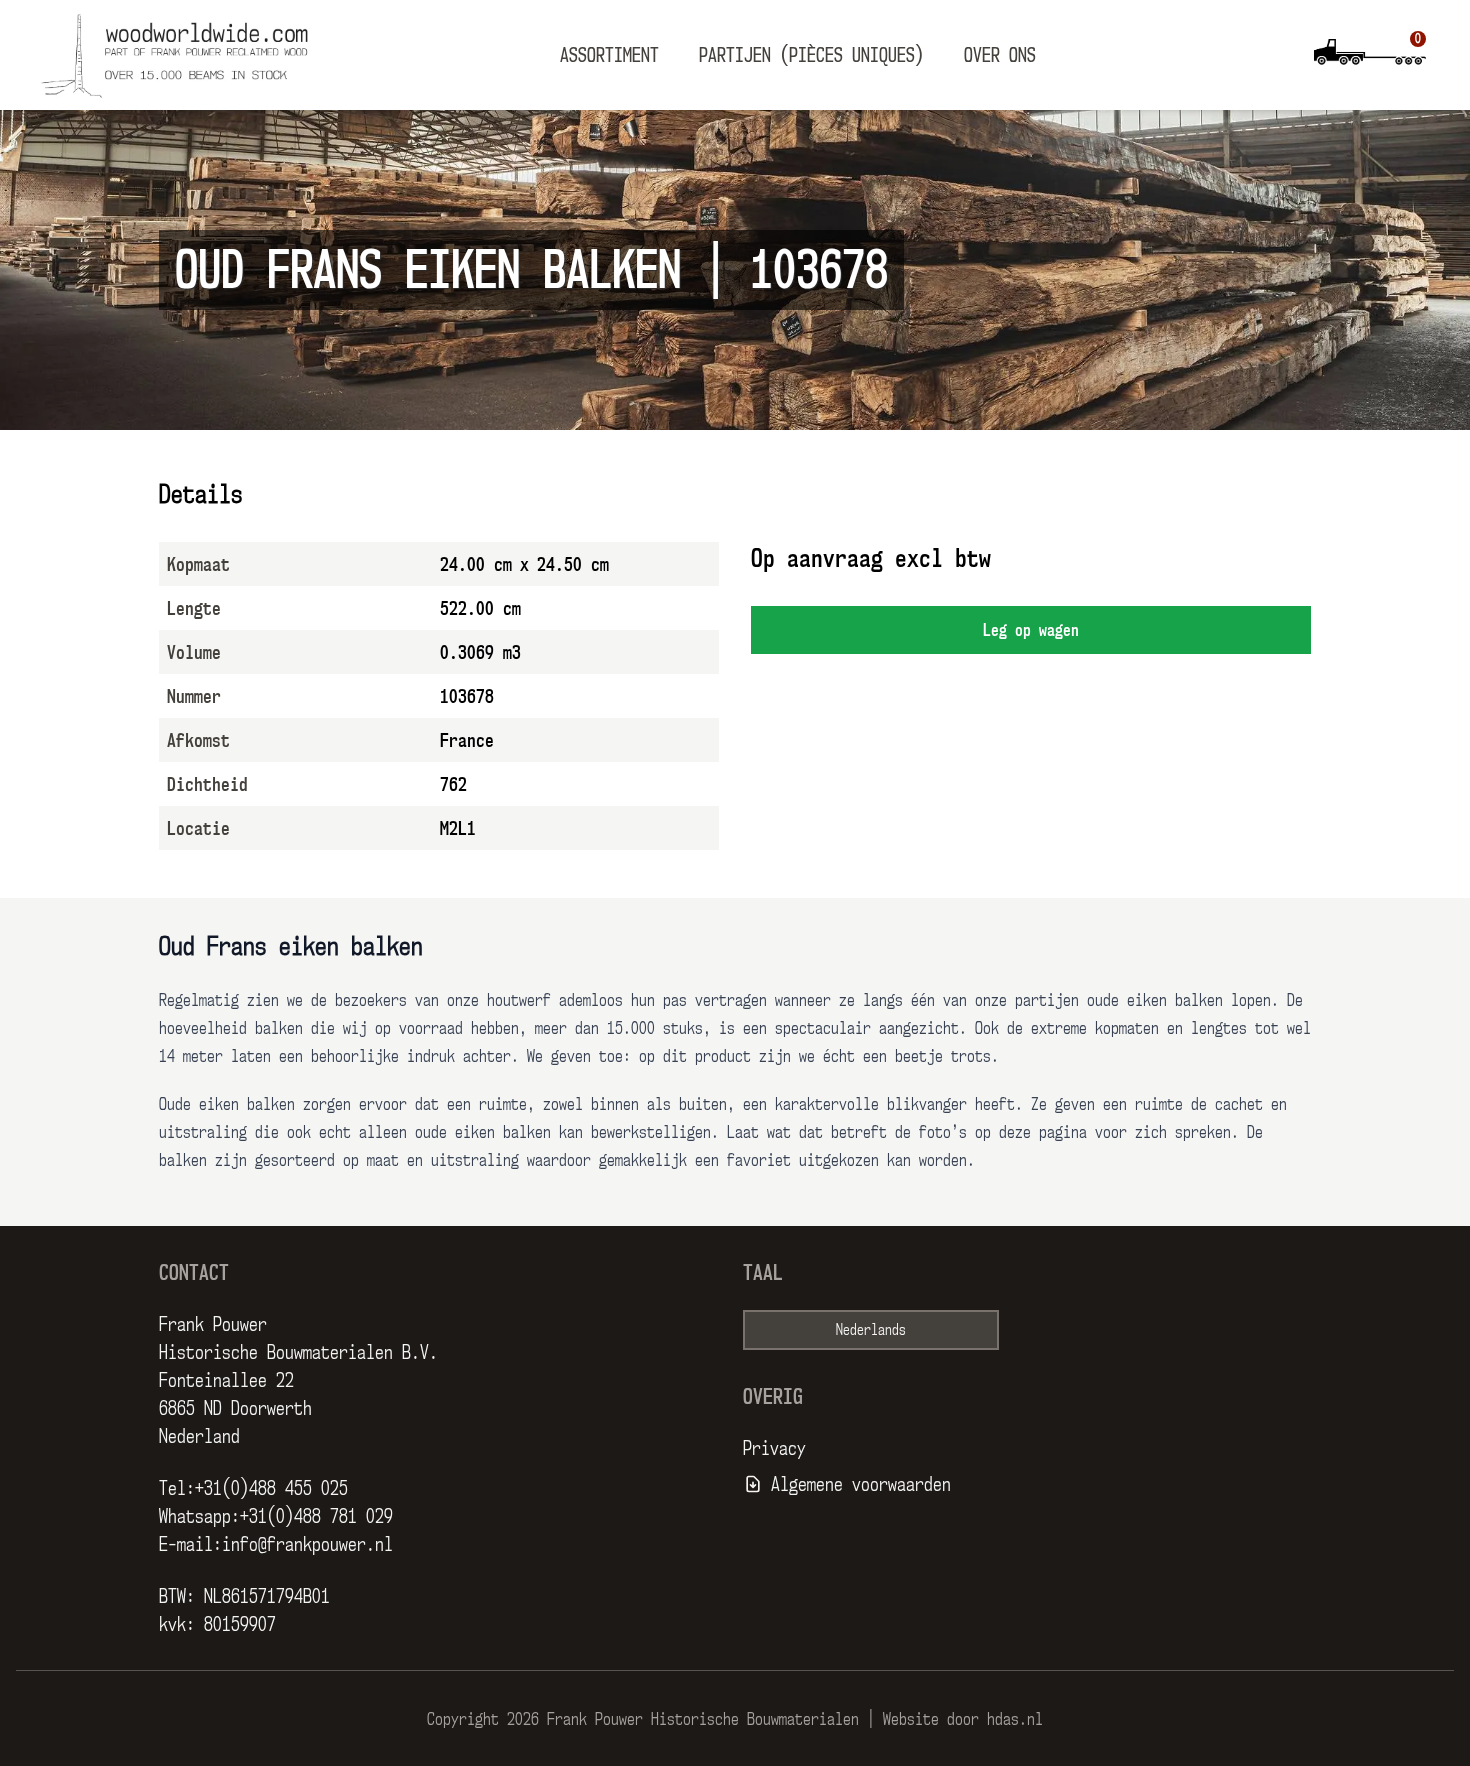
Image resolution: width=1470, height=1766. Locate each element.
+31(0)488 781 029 (316, 1516)
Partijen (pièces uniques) (811, 55)
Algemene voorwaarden (861, 1484)
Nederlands (871, 1329)
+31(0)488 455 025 (271, 1488)
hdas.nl (1015, 1719)
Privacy (774, 1448)
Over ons (1000, 55)
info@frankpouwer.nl (307, 1544)
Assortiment (609, 55)
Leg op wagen (1031, 630)
